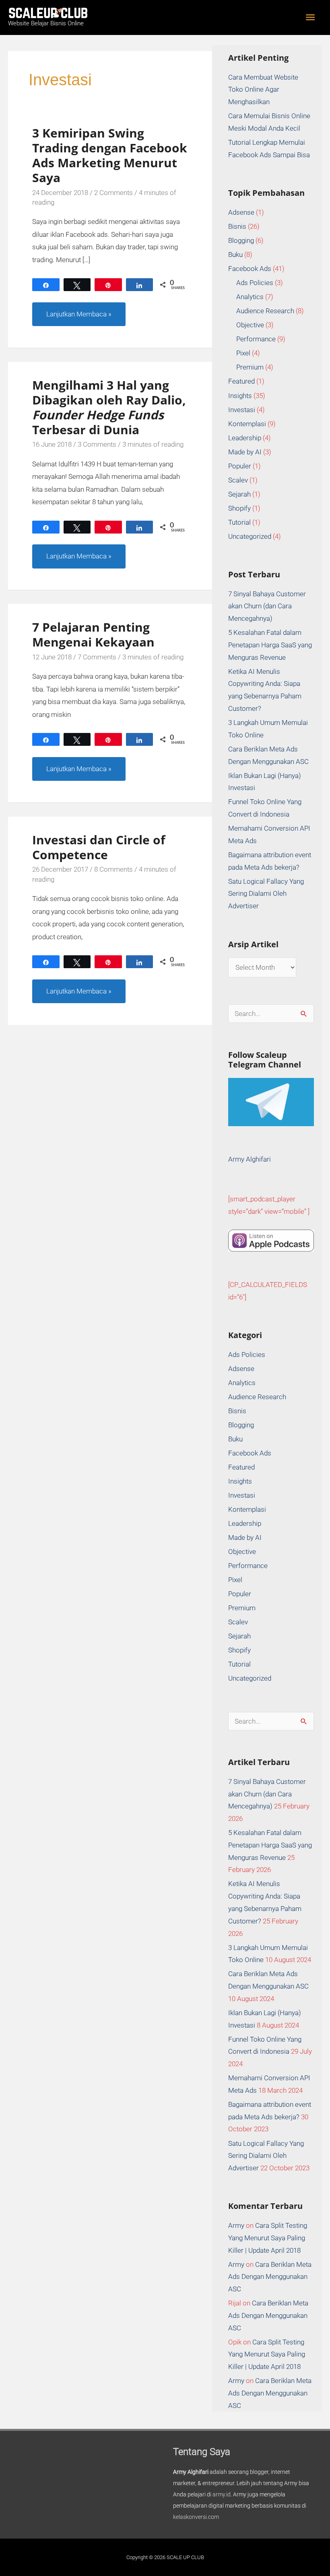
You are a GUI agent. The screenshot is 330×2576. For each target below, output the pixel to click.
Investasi (242, 410)
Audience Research (265, 311)
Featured (241, 381)
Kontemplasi (247, 424)
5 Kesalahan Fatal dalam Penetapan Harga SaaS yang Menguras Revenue (270, 645)
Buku (235, 255)
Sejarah (239, 494)
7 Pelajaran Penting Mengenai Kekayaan (93, 634)
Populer (240, 466)
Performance (256, 339)
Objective (250, 325)
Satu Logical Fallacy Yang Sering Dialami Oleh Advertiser (266, 894)
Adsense (241, 212)
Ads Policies (255, 283)
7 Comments (97, 657)
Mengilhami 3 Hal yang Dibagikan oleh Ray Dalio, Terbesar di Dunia (109, 407)
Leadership (245, 438)
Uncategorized (250, 536)
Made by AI (245, 452)
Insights (240, 396)
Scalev (238, 480)
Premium (250, 367)
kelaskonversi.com (196, 2517)
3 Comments (97, 444)
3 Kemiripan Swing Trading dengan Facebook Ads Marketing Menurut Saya (110, 155)
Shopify (239, 508)
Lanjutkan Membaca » (79, 310)
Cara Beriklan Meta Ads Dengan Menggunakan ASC (270, 2277)
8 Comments (113, 869)
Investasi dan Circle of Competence (99, 847)
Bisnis (237, 226)
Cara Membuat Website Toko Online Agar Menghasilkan (263, 90)
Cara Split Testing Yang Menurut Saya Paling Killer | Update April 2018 (268, 2238)
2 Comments (113, 193)
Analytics (250, 297)
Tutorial (239, 522)
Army (236, 2225)
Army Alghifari (250, 1159)
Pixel (243, 353)
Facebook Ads (250, 269)
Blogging (241, 240)
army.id (222, 2494)
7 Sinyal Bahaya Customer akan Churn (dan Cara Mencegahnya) (267, 606)
